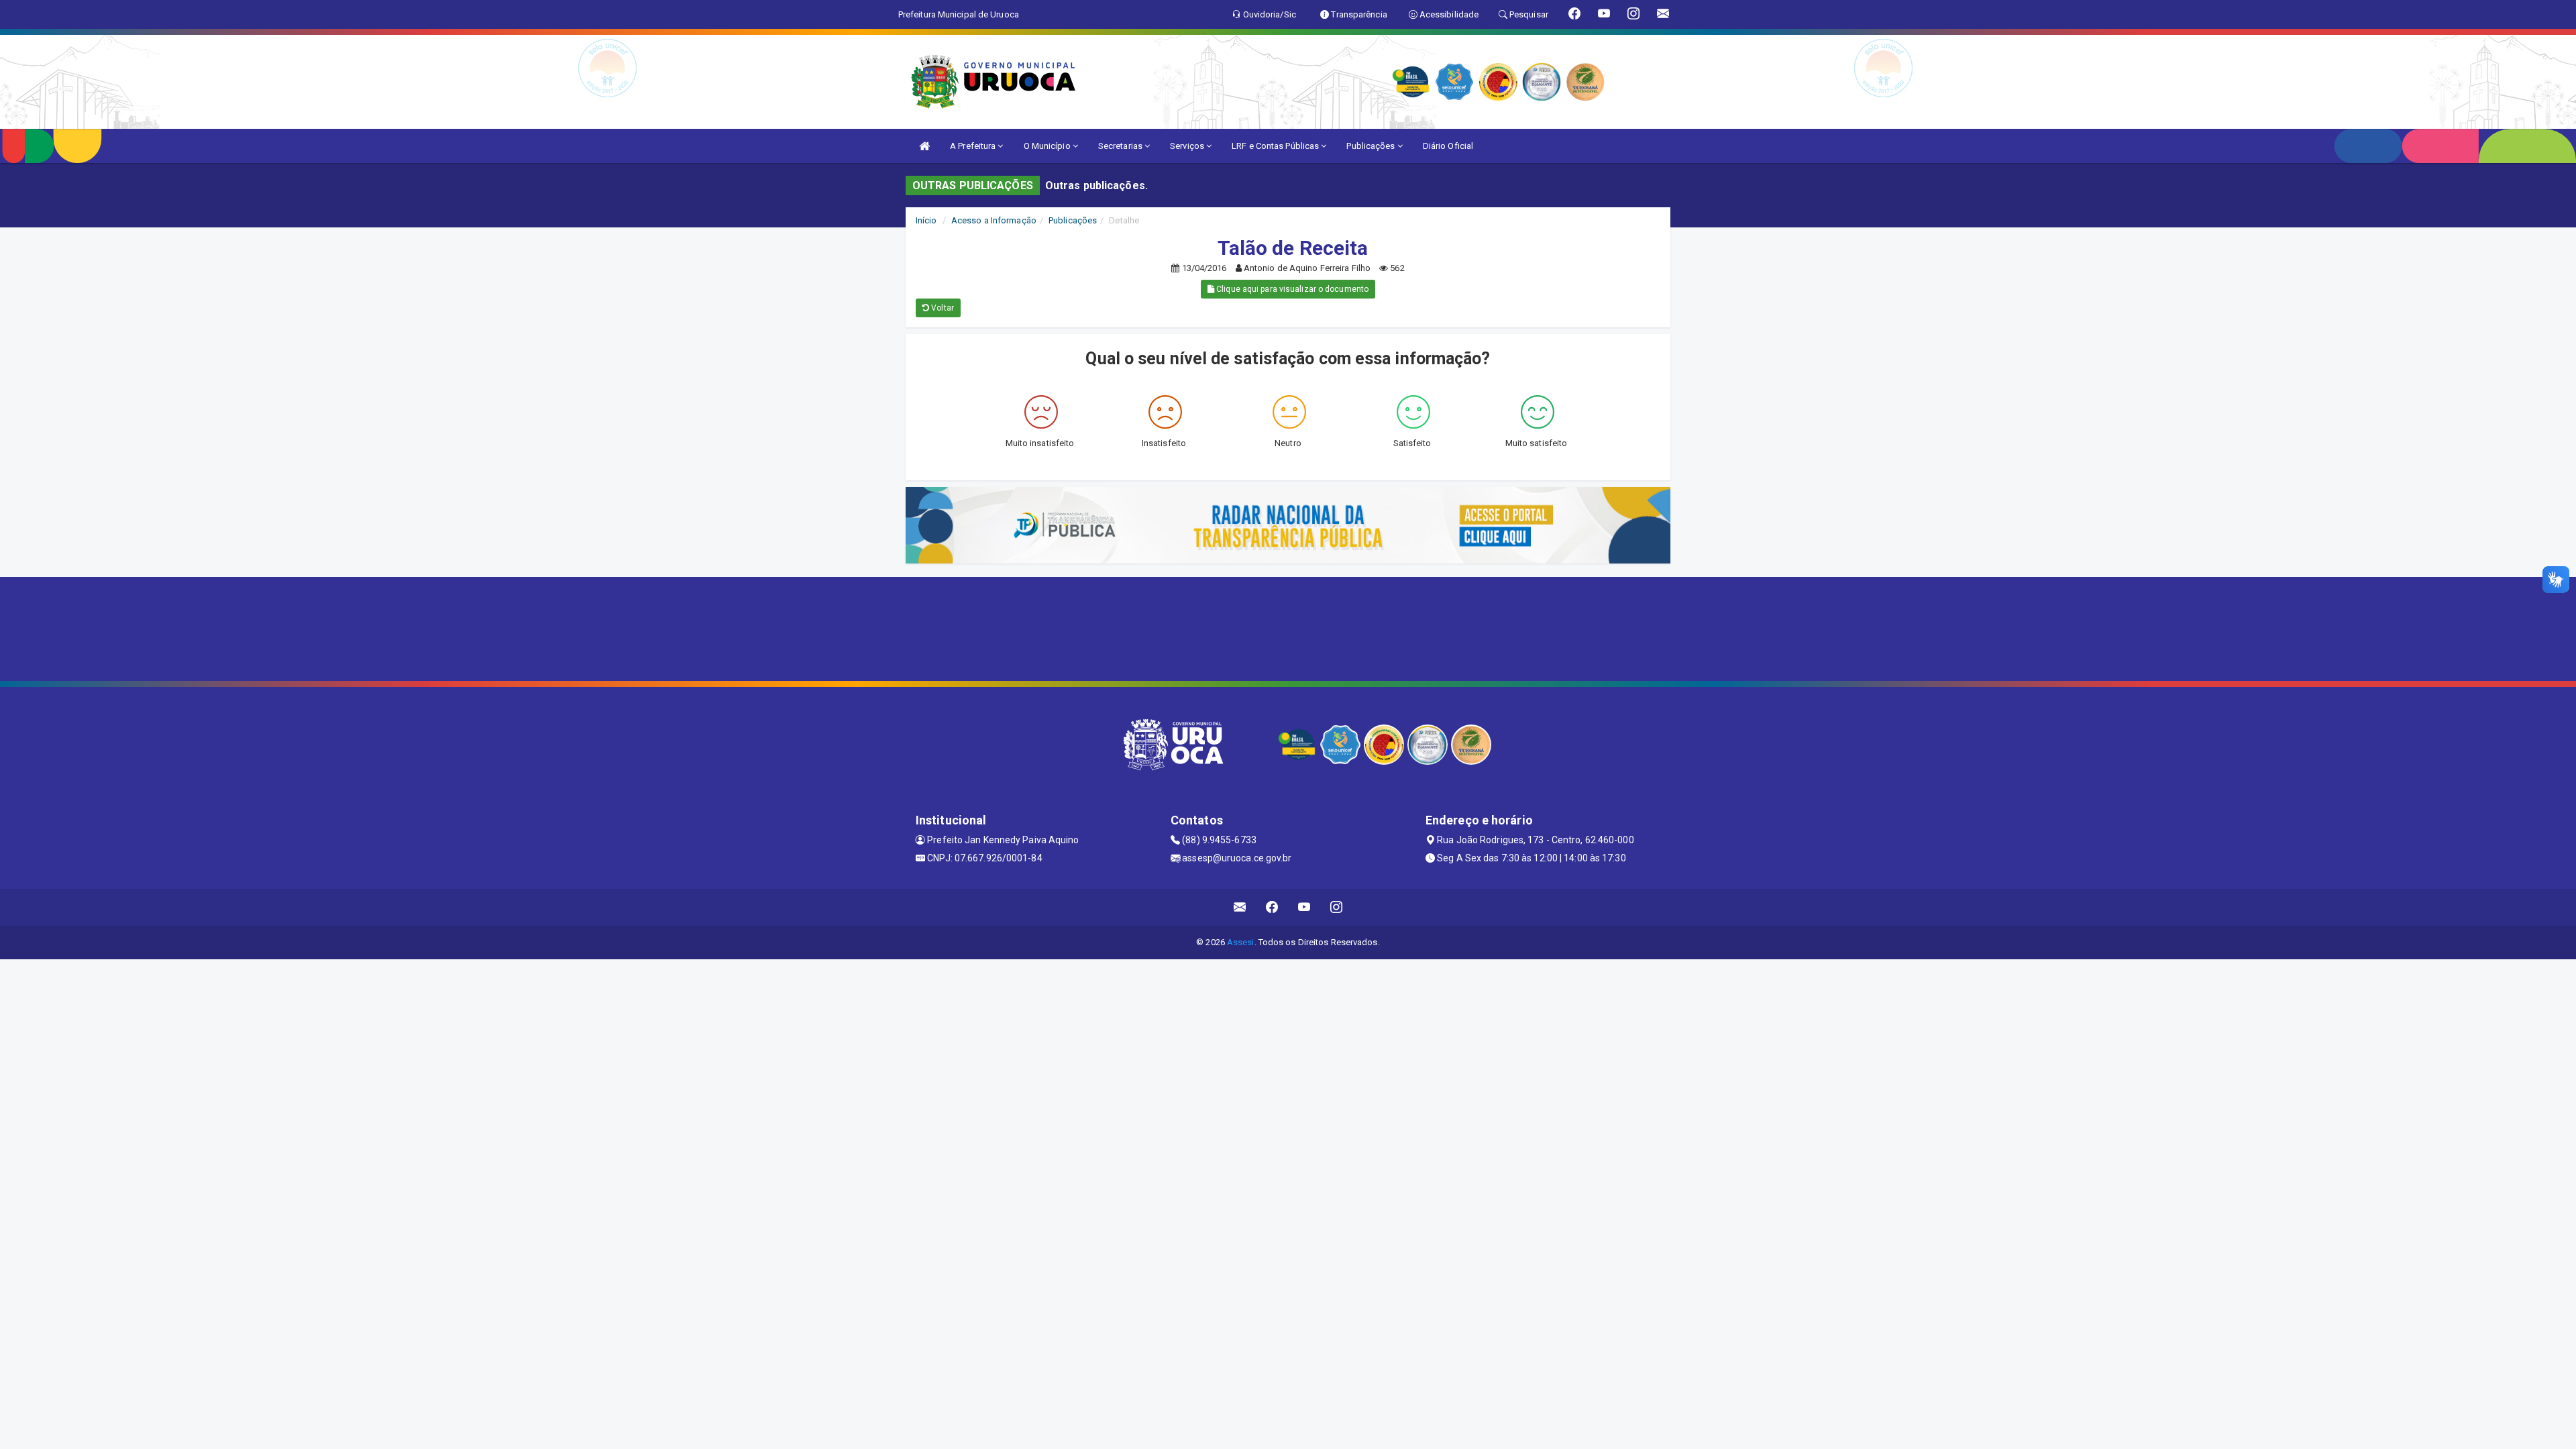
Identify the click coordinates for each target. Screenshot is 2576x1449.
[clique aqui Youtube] (1304, 907)
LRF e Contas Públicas (1276, 146)
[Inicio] (924, 146)
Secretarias (1121, 146)
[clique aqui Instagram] (1337, 907)
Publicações (1372, 146)
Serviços (1188, 146)
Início (926, 220)
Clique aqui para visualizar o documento (1291, 289)
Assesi (1241, 942)
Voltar (942, 308)
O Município (1048, 146)
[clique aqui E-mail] (1240, 907)
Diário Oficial (1448, 146)
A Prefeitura (974, 146)
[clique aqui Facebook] (1272, 907)
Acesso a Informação (994, 220)
